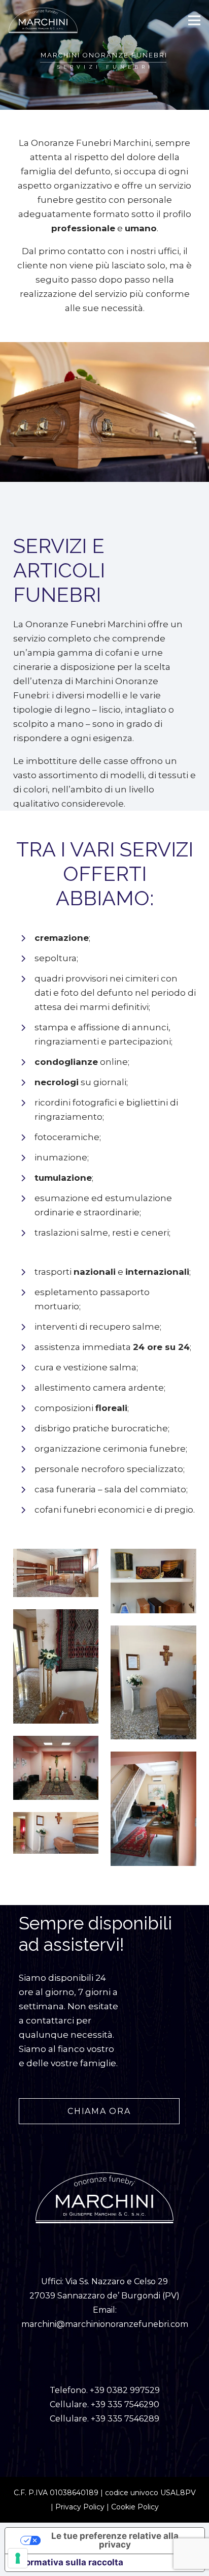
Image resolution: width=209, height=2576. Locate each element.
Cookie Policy (135, 2507)
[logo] (43, 20)
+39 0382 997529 (125, 2390)
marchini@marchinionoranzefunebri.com (105, 2324)
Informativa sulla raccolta (68, 2562)
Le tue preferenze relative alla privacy (115, 2540)
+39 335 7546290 (125, 2404)
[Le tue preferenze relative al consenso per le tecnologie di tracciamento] (18, 2558)
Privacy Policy (80, 2507)
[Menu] (194, 20)
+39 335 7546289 (125, 2419)
